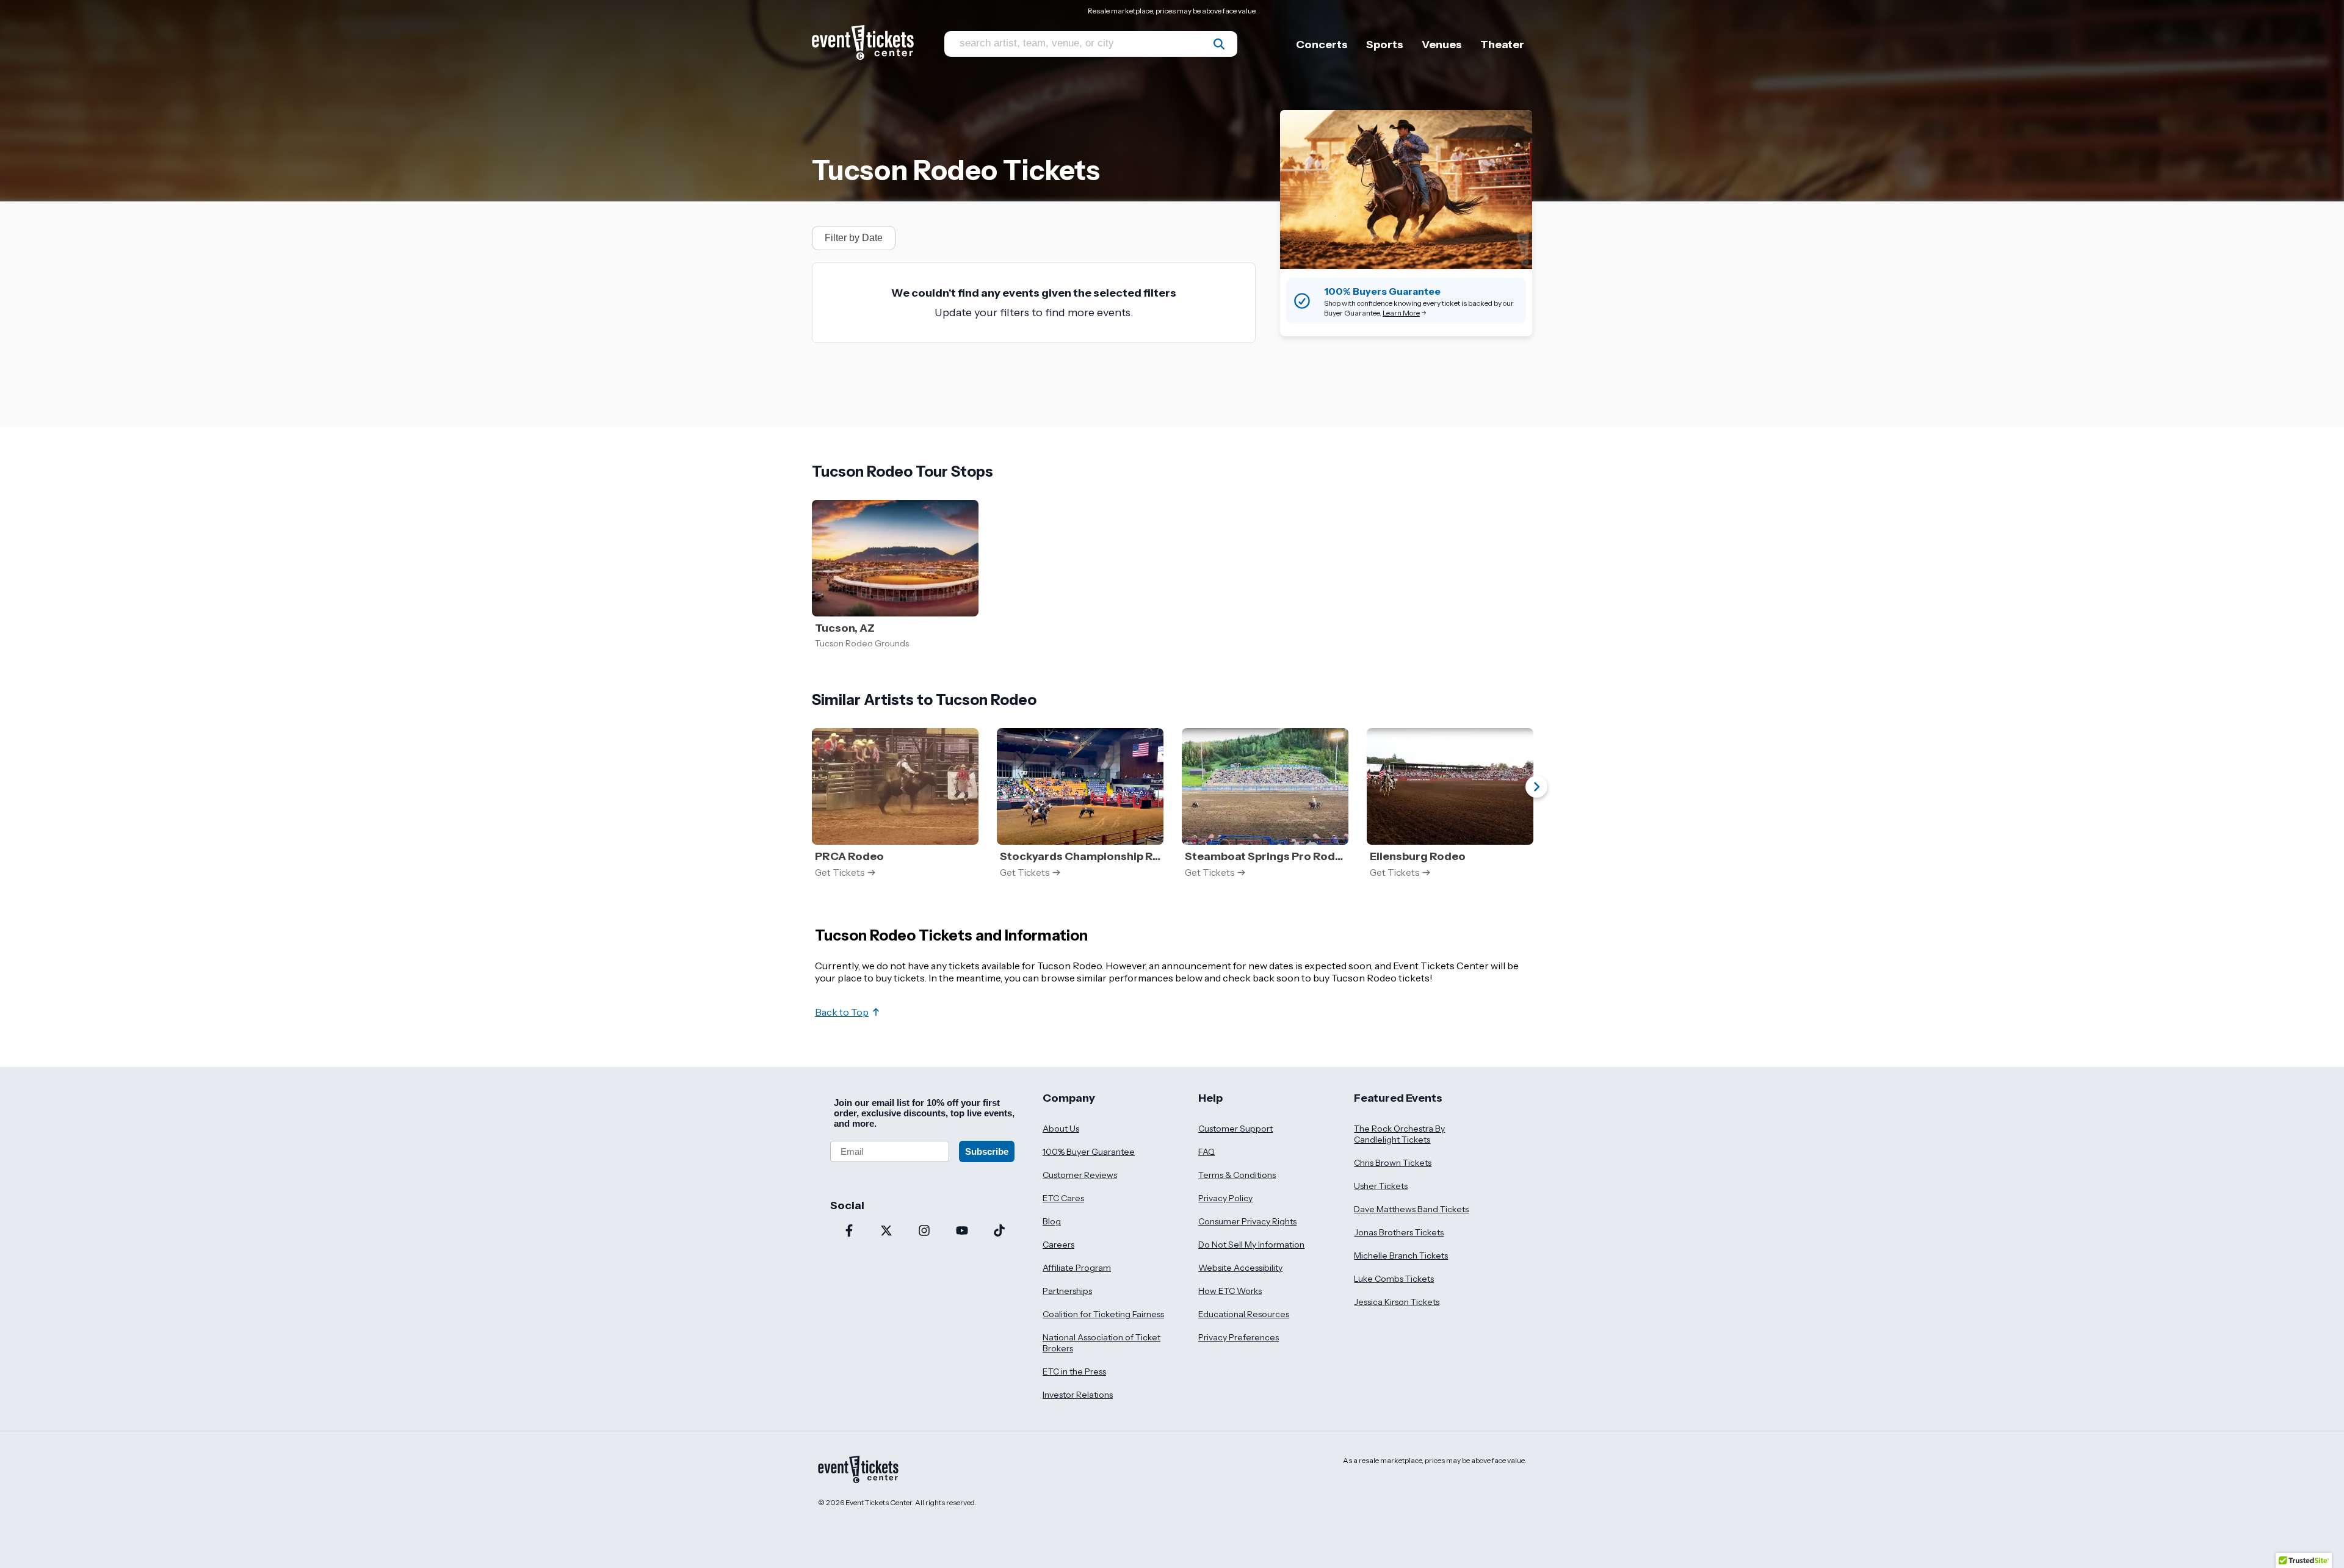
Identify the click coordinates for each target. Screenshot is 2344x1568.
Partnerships (1067, 1291)
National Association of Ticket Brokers (1101, 1343)
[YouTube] (962, 1232)
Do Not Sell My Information (1251, 1245)
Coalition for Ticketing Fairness (1103, 1314)
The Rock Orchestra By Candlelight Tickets (1399, 1134)
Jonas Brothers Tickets (1399, 1232)
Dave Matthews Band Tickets (1411, 1209)
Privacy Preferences (1239, 1337)
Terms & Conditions (1237, 1175)
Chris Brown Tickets (1393, 1163)
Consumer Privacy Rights (1247, 1221)
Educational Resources (1244, 1314)
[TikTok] (999, 1232)
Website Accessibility (1240, 1268)
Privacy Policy (1225, 1198)
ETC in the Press (1074, 1371)
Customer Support (1235, 1129)
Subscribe (987, 1151)
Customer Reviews (1080, 1175)
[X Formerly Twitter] (887, 1232)
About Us (1061, 1129)
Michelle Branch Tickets (1401, 1255)
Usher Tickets (1381, 1186)
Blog (1052, 1221)
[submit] (1219, 44)
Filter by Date (854, 238)
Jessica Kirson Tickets (1397, 1302)
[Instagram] (924, 1232)
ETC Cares (1063, 1198)
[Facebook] (849, 1232)
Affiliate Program (1077, 1268)
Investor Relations (1078, 1395)
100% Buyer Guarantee (1089, 1152)
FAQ (1206, 1152)
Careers (1058, 1245)
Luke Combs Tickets (1394, 1279)
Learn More (1401, 313)
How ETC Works (1230, 1291)
